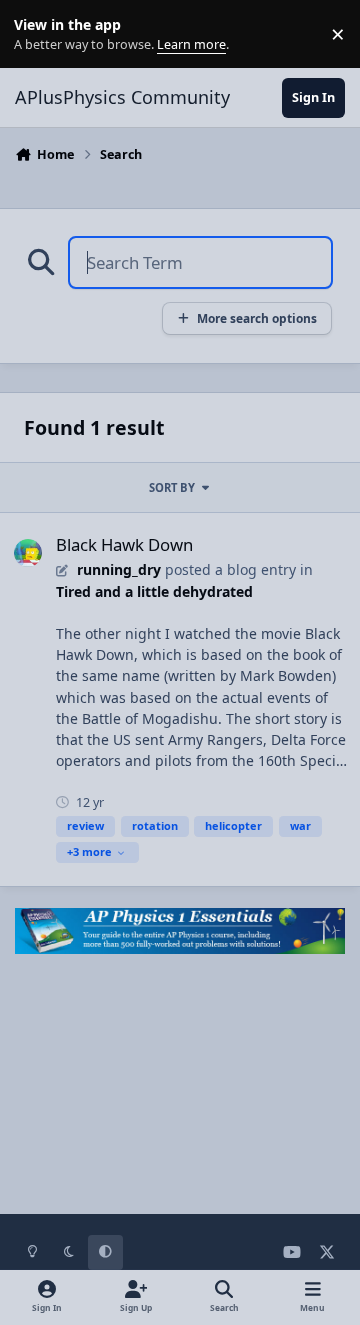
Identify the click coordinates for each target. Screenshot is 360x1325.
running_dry (119, 569)
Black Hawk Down (124, 544)
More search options (257, 318)
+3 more (89, 851)
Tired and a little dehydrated (154, 591)
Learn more (38, 34)
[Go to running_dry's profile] (28, 553)
